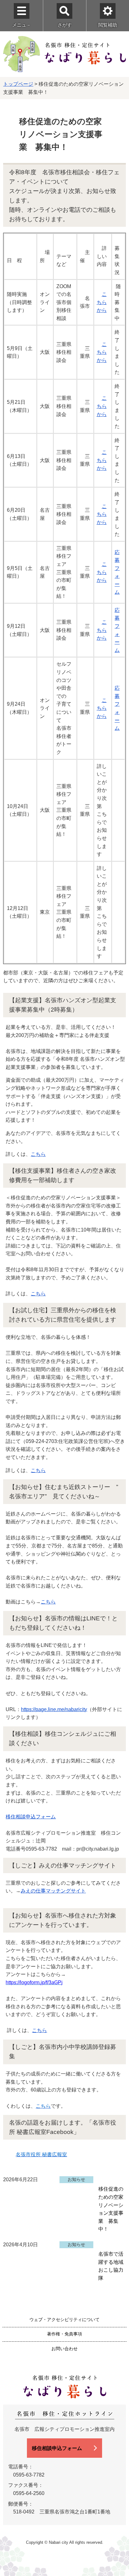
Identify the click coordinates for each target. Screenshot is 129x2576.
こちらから (102, 302)
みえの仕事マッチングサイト (53, 1891)
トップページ (18, 84)
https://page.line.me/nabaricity (54, 1709)
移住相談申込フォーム (31, 1817)
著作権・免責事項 (64, 2334)
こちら (38, 1154)
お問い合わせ (64, 2349)
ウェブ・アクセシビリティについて (64, 2319)
